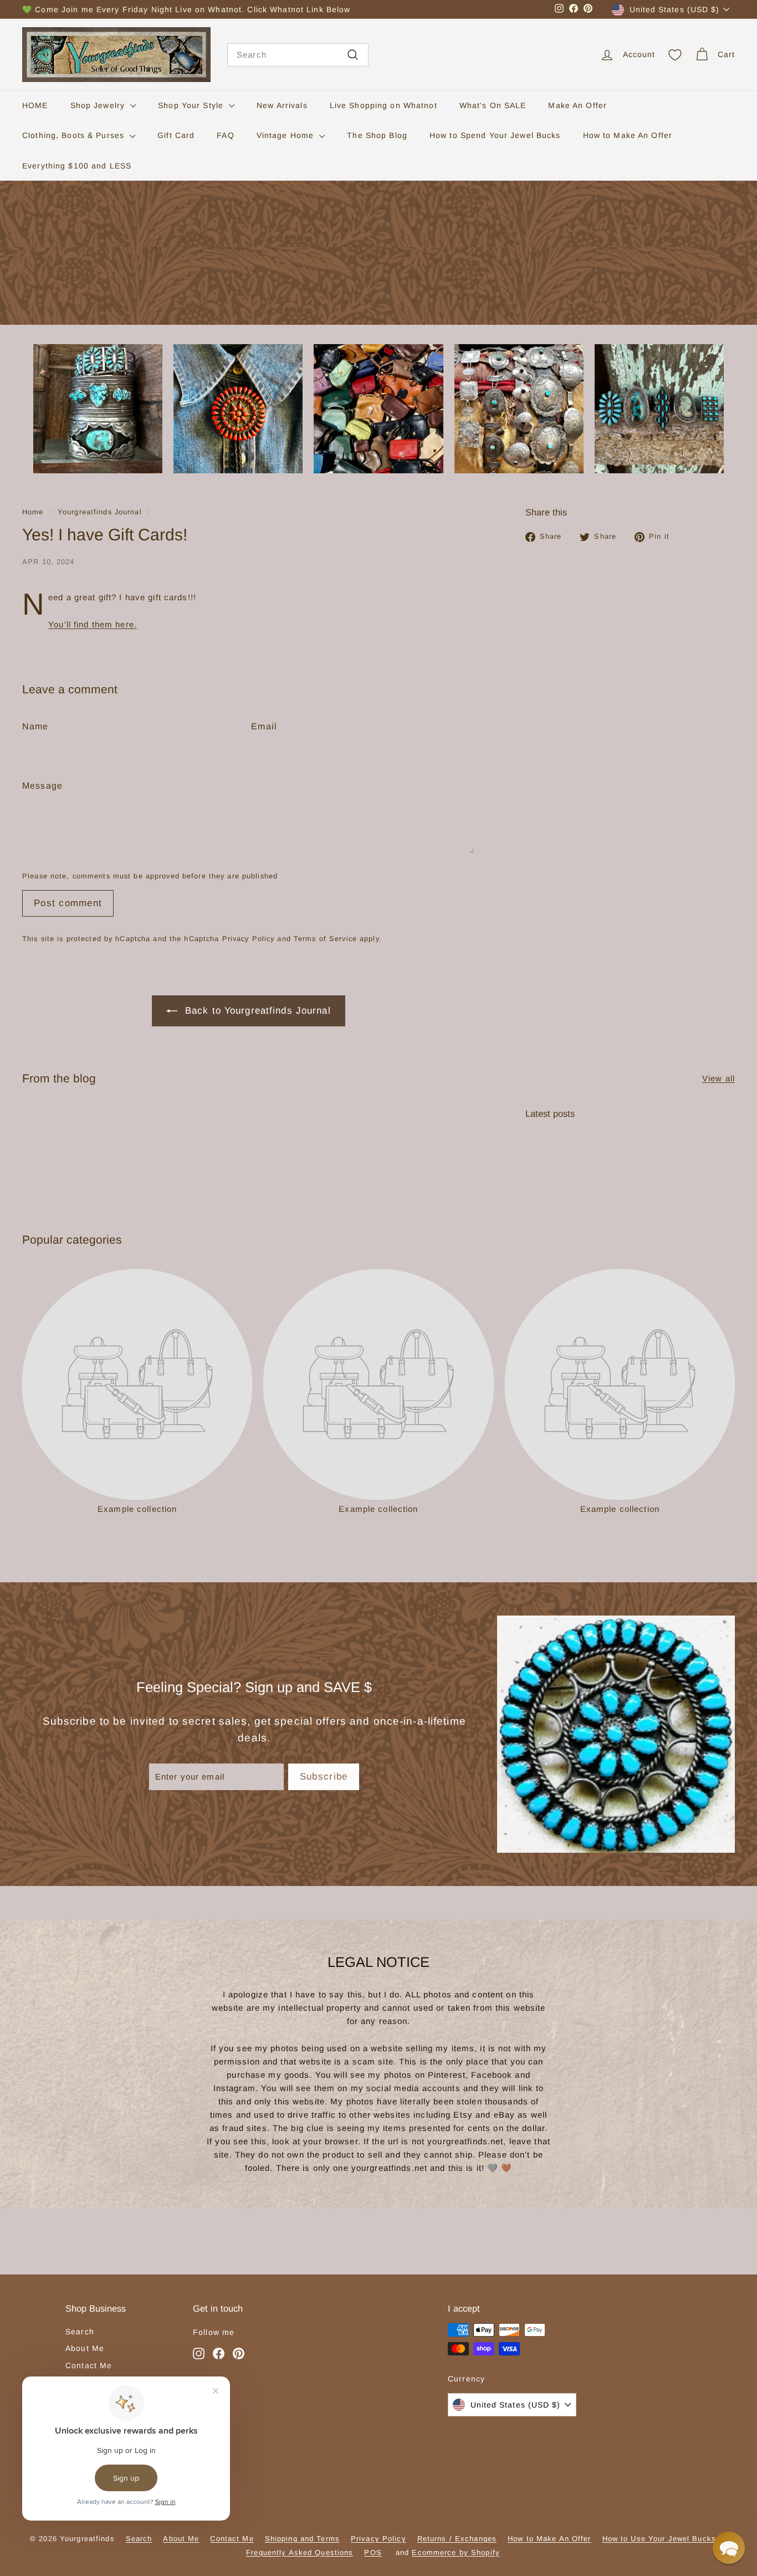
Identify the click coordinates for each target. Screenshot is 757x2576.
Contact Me (89, 2365)
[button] (729, 2548)
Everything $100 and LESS (77, 166)
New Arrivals (282, 105)
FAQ (225, 135)
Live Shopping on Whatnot (383, 105)
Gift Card (176, 135)
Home (33, 512)
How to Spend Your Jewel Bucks (495, 135)
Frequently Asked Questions (300, 2552)
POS (373, 2552)
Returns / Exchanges (457, 2539)
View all (718, 1078)
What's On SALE (493, 105)
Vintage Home (287, 135)
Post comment (68, 903)
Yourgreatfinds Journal (100, 512)
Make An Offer (577, 105)
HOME (35, 105)
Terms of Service (325, 939)
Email (264, 726)
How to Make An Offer (628, 135)
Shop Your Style (192, 105)
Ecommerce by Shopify (456, 2552)
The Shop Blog (377, 135)
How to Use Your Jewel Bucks (659, 2539)
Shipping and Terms (302, 2539)
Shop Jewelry (99, 105)
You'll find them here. (93, 624)
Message (42, 786)
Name (35, 726)
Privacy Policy (249, 939)
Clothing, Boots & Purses (75, 135)
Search (80, 2332)
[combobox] (298, 55)
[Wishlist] (675, 55)
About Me (85, 2348)
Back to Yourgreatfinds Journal (258, 1011)
